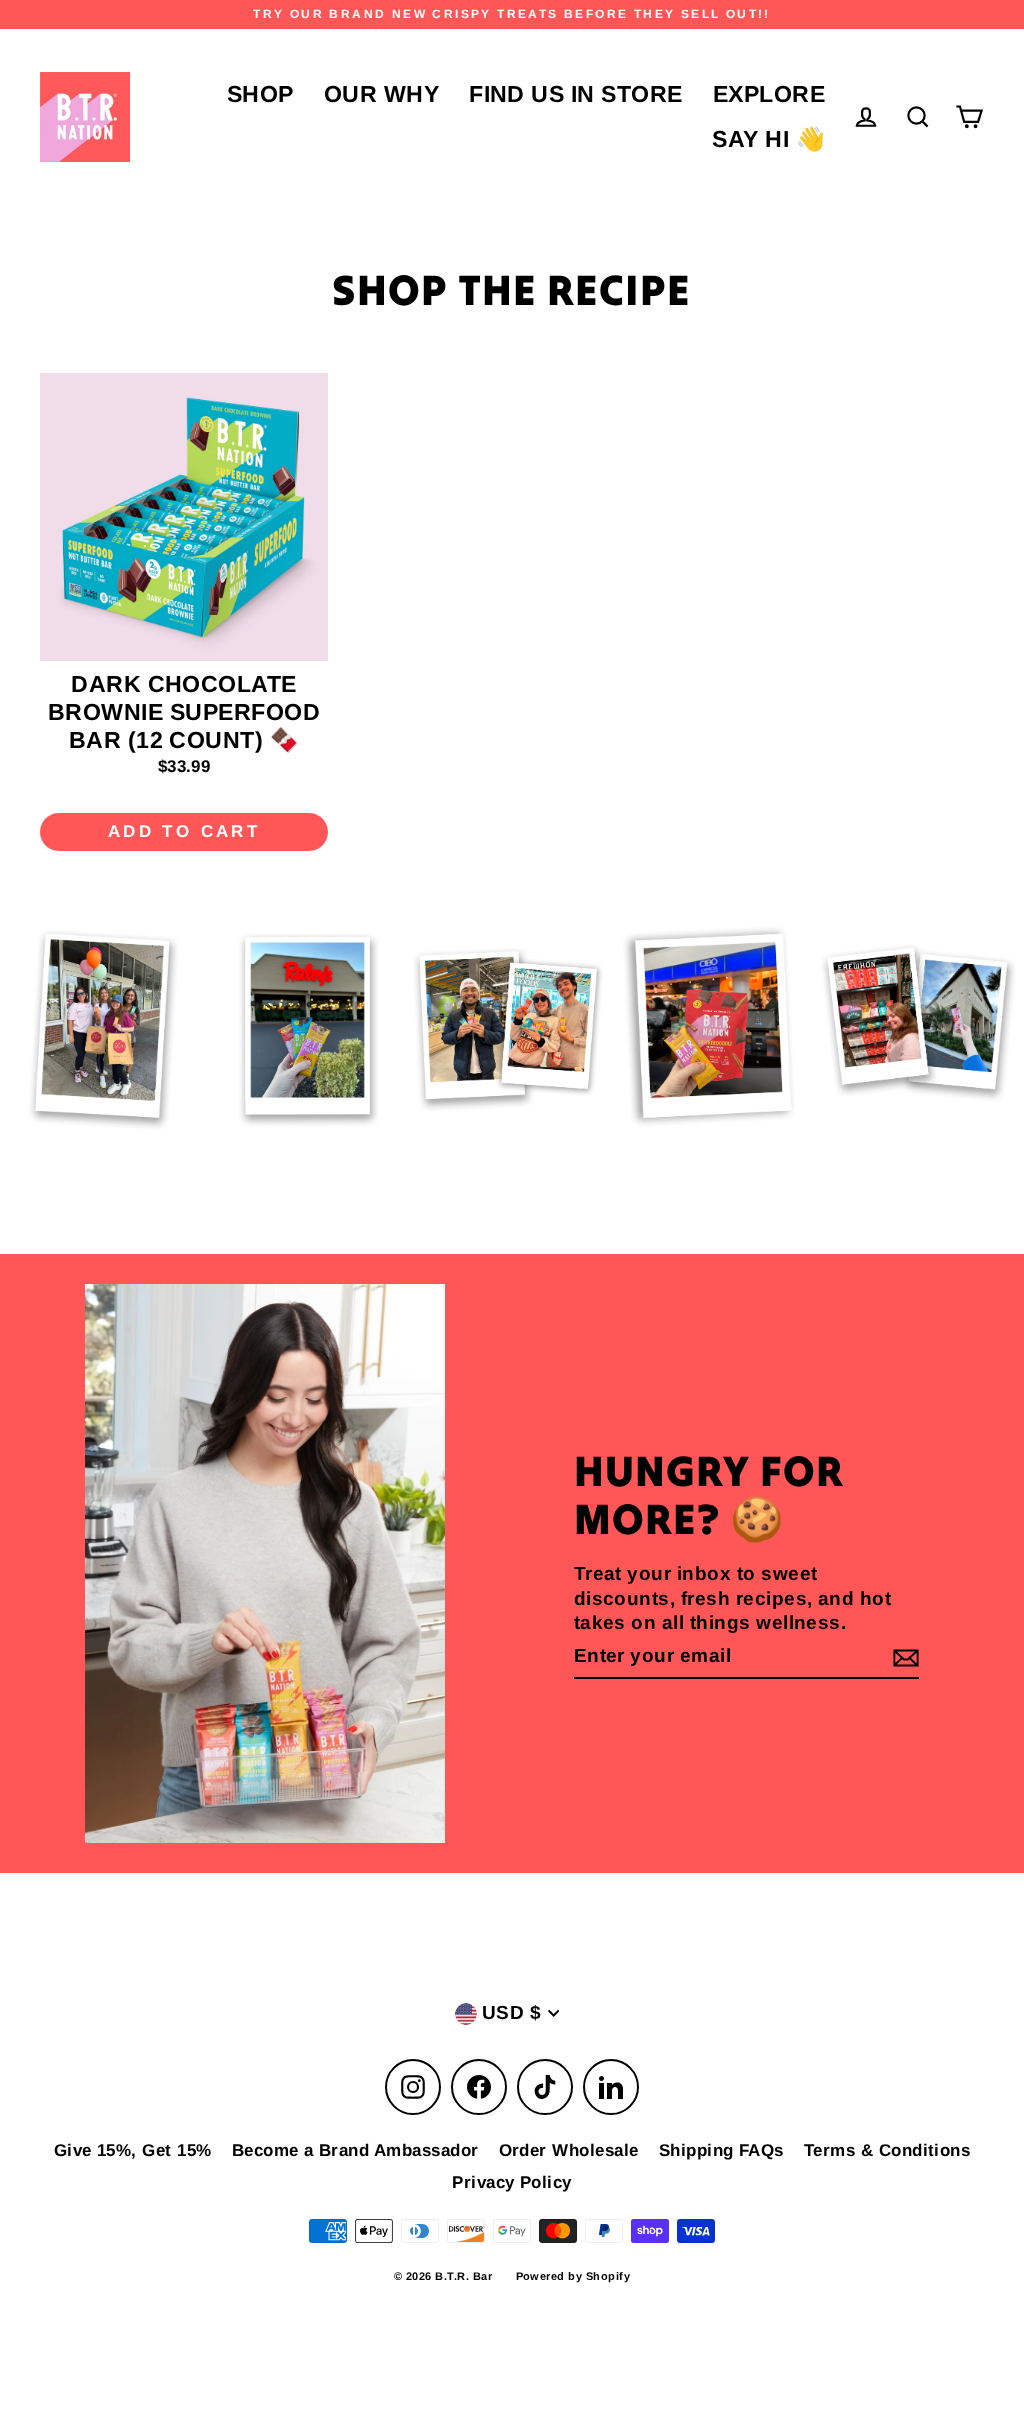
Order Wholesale (569, 2150)
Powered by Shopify (573, 2276)
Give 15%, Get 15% (133, 2150)
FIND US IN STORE (576, 94)
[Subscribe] (903, 1657)
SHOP (260, 94)
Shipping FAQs (721, 2150)
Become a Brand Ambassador (355, 2150)
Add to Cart (184, 831)
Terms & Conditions (887, 2150)
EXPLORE (769, 94)
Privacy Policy (512, 2182)
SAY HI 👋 (768, 139)
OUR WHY (381, 94)
